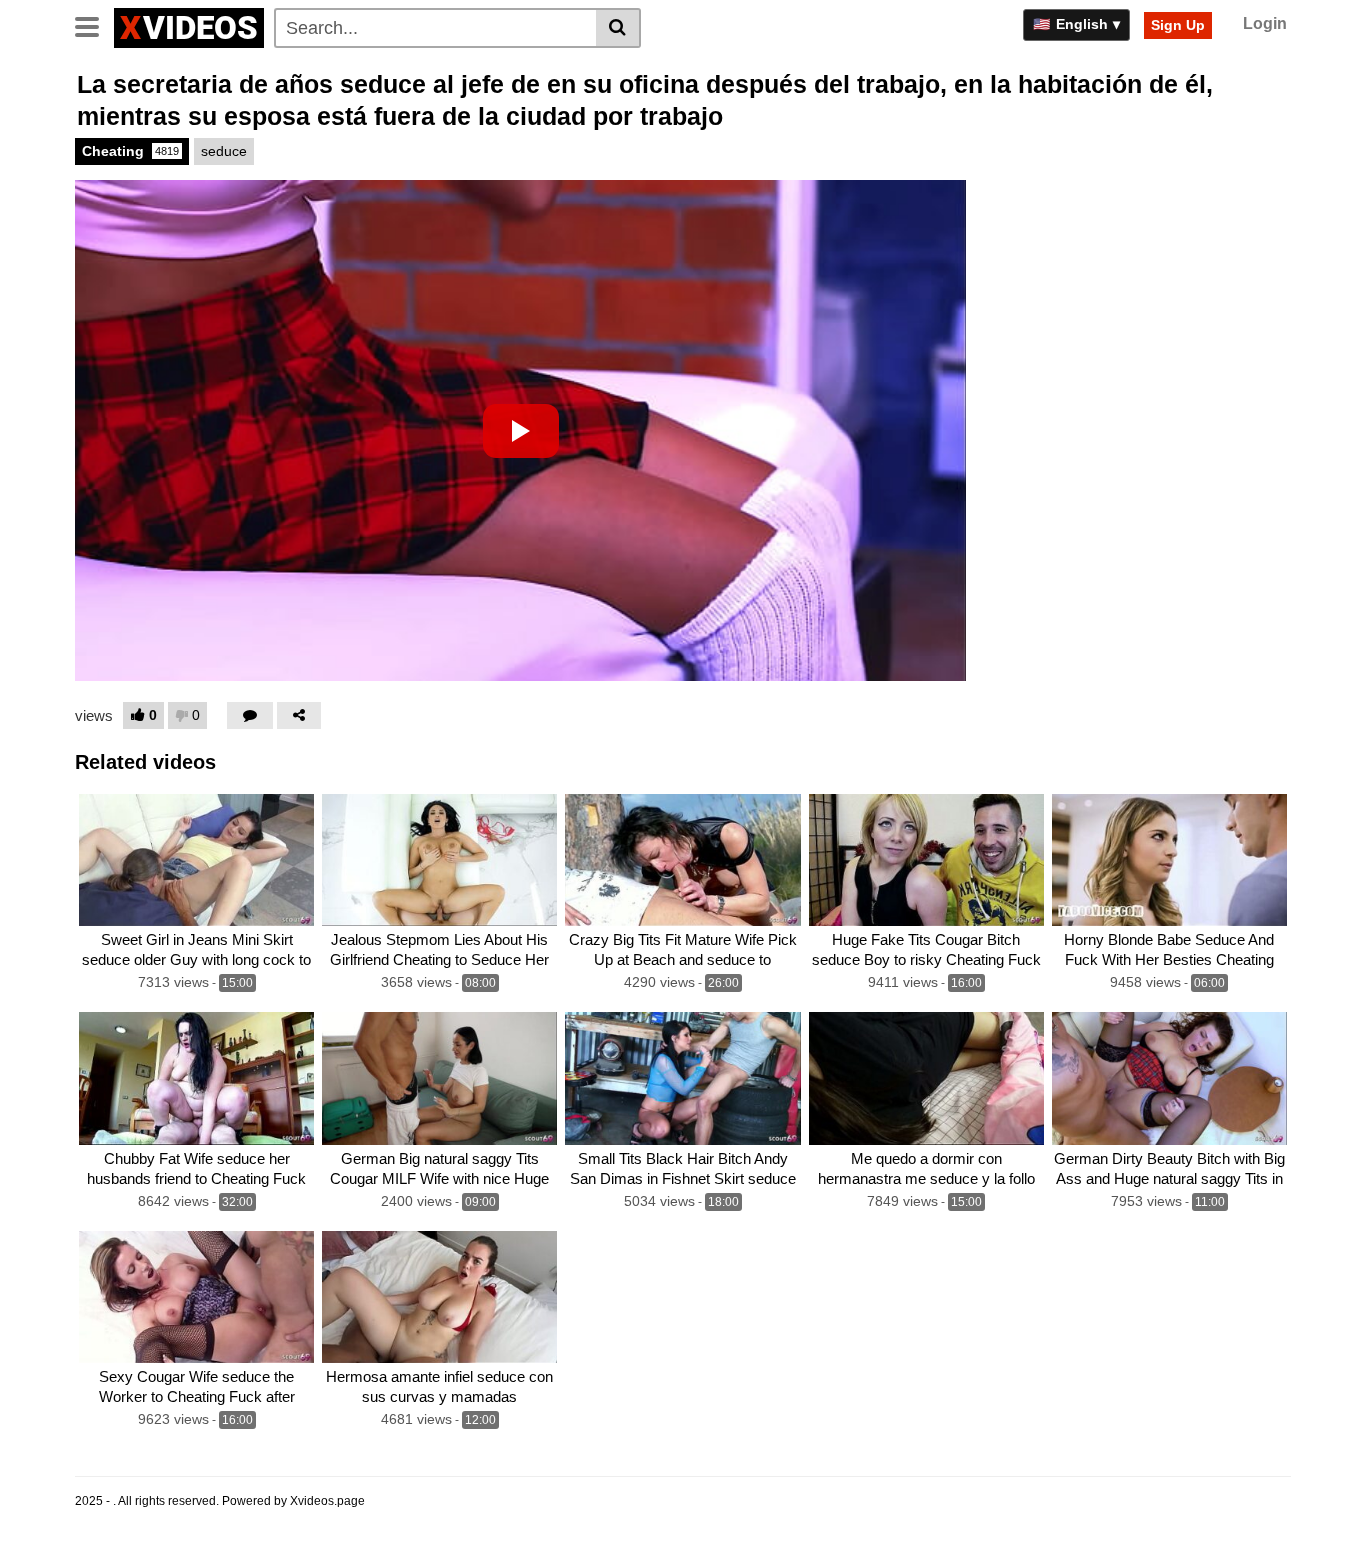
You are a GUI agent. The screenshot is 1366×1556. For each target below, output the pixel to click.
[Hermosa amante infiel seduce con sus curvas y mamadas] (439, 1297)
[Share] (299, 715)
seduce (224, 151)
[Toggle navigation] (94, 25)
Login (1265, 23)
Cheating (130, 151)
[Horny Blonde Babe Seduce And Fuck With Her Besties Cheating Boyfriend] (1169, 860)
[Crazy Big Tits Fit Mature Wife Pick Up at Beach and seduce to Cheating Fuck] (682, 860)
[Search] (618, 28)
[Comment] (250, 715)
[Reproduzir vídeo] (521, 431)
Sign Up (1178, 25)
